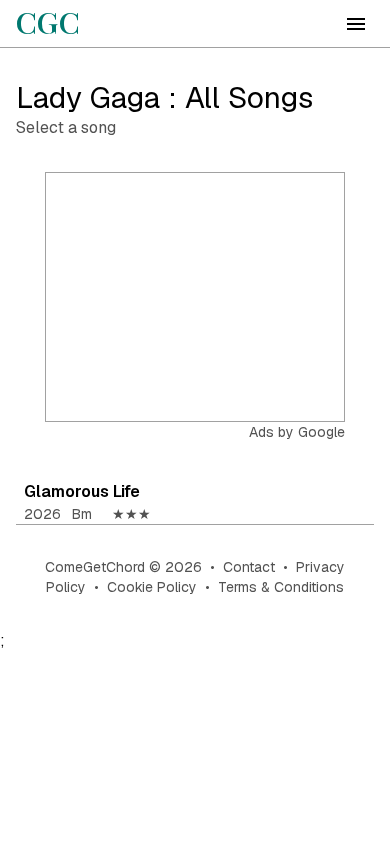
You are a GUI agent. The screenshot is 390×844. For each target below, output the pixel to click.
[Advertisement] (196, 298)
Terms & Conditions (281, 587)
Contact (249, 567)
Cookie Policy (152, 587)
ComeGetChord (95, 567)
